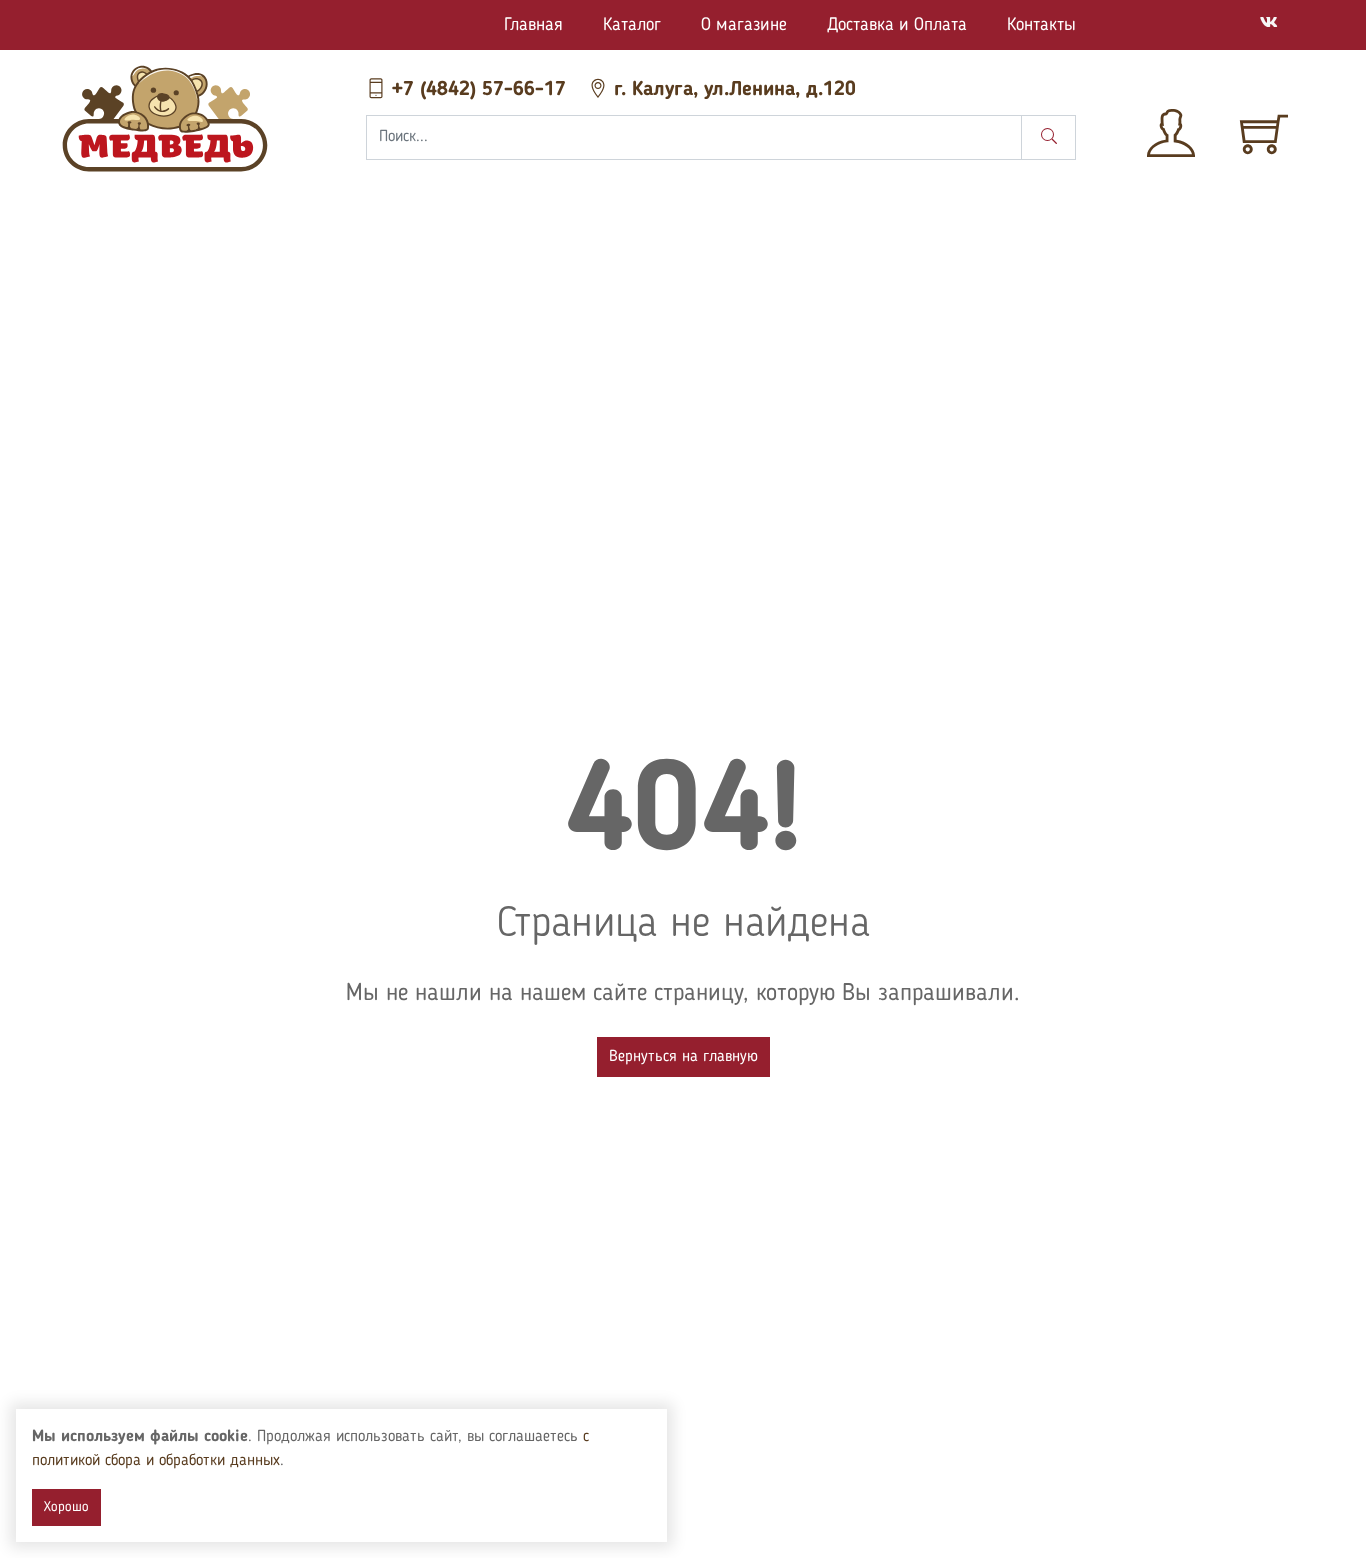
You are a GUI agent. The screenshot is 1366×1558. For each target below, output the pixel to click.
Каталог (632, 25)
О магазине (744, 25)
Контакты (1041, 25)
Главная (533, 25)
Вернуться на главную (683, 1057)
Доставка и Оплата (897, 25)
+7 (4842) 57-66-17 (479, 90)
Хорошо (66, 1507)
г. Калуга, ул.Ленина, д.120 (732, 90)
